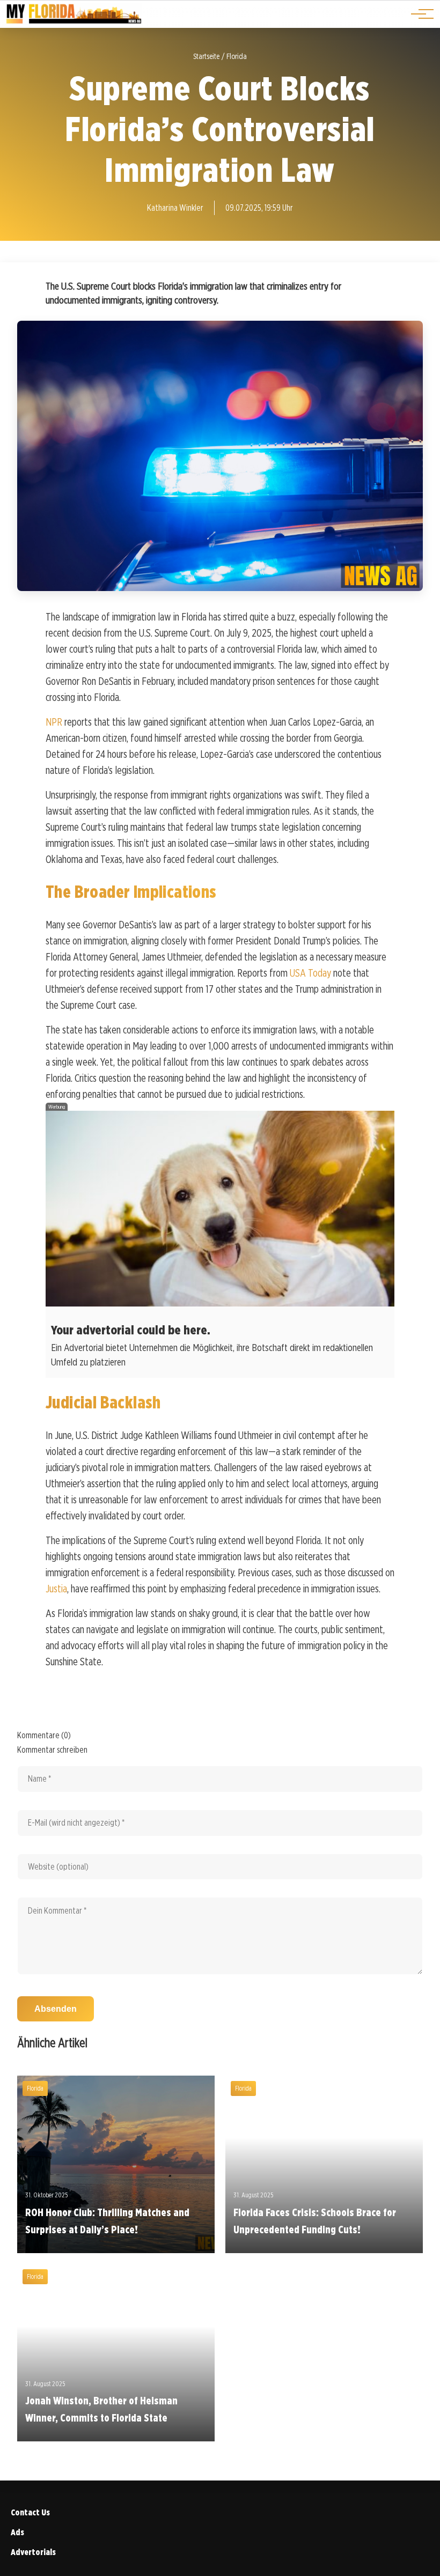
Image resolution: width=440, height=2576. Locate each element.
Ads (17, 2532)
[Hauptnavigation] (419, 14)
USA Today (310, 973)
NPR (54, 722)
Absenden (56, 2009)
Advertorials (33, 2552)
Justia (56, 1589)
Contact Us (30, 2512)
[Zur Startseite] (74, 22)
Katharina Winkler (175, 208)
